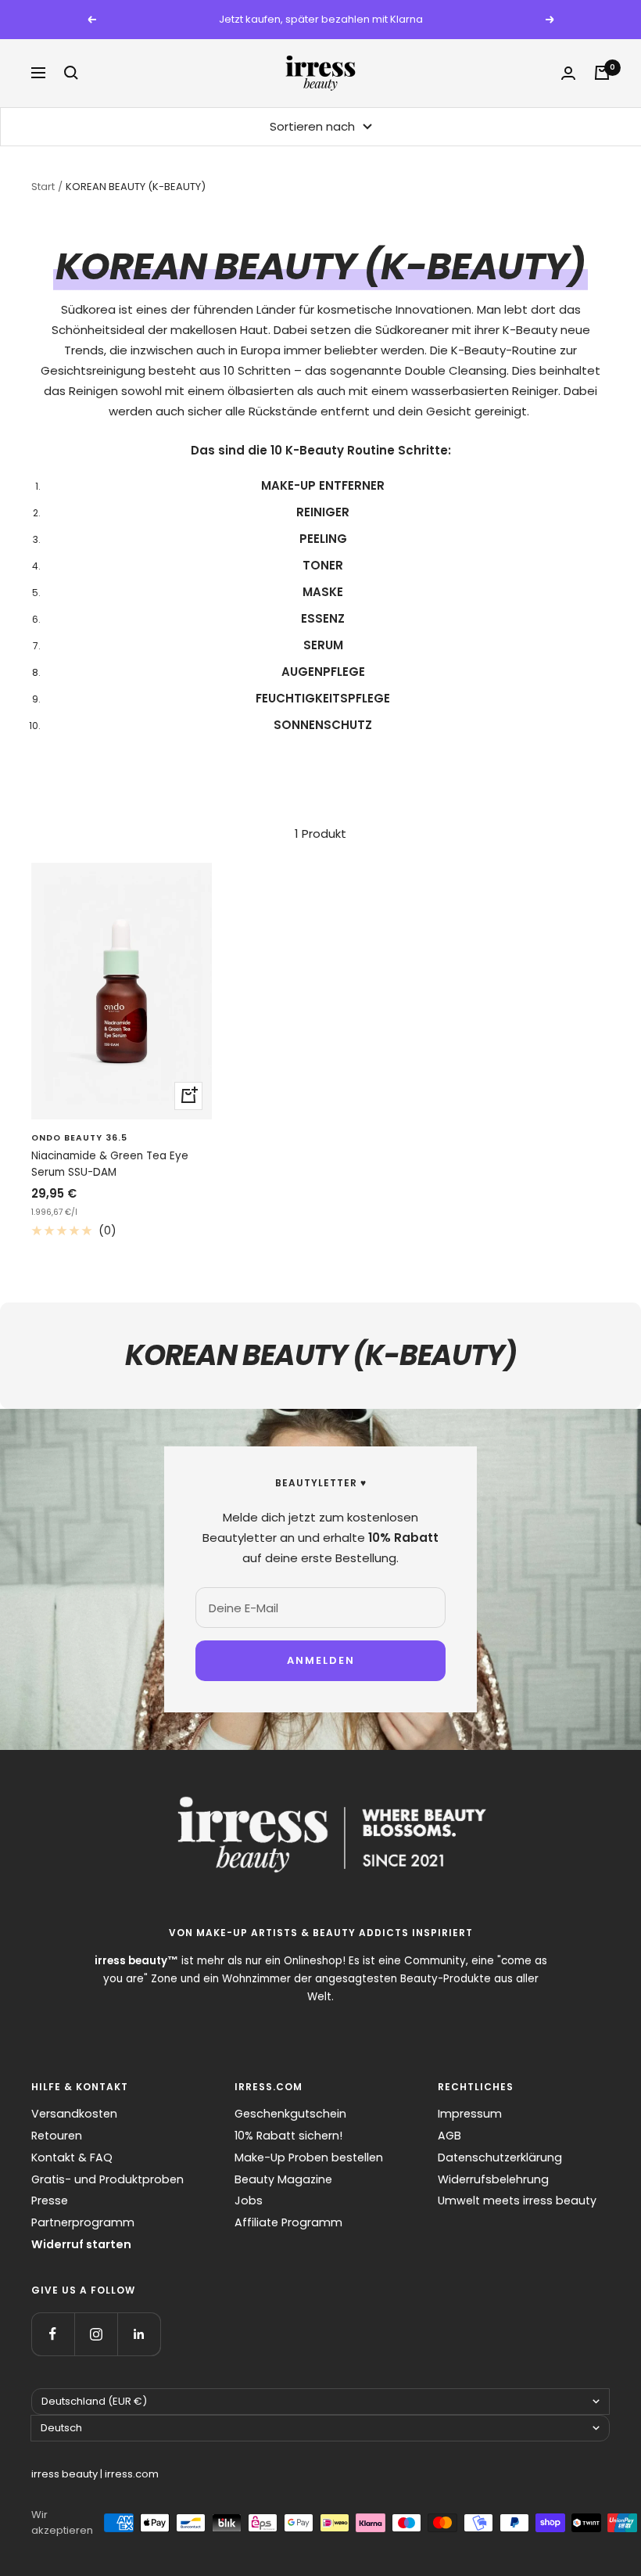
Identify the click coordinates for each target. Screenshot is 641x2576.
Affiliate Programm (288, 2222)
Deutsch (61, 2428)
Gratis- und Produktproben (107, 2179)
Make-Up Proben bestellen (309, 2157)
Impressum (470, 2114)
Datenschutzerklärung (500, 2157)
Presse (50, 2201)
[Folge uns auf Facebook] (53, 2334)
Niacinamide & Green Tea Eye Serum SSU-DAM (110, 1164)
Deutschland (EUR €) (94, 2401)
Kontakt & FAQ (72, 2157)
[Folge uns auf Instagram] (96, 2334)
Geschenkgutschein (290, 2114)
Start (43, 187)
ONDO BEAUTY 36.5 (79, 1138)
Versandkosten (74, 2114)
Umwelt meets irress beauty (517, 2201)
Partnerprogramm (83, 2222)
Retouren (57, 2136)
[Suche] (71, 73)
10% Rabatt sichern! (288, 2136)
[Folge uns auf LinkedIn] (139, 2334)
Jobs (249, 2201)
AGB (449, 2136)
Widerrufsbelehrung (493, 2179)
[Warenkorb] (602, 73)
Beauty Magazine (283, 2179)
